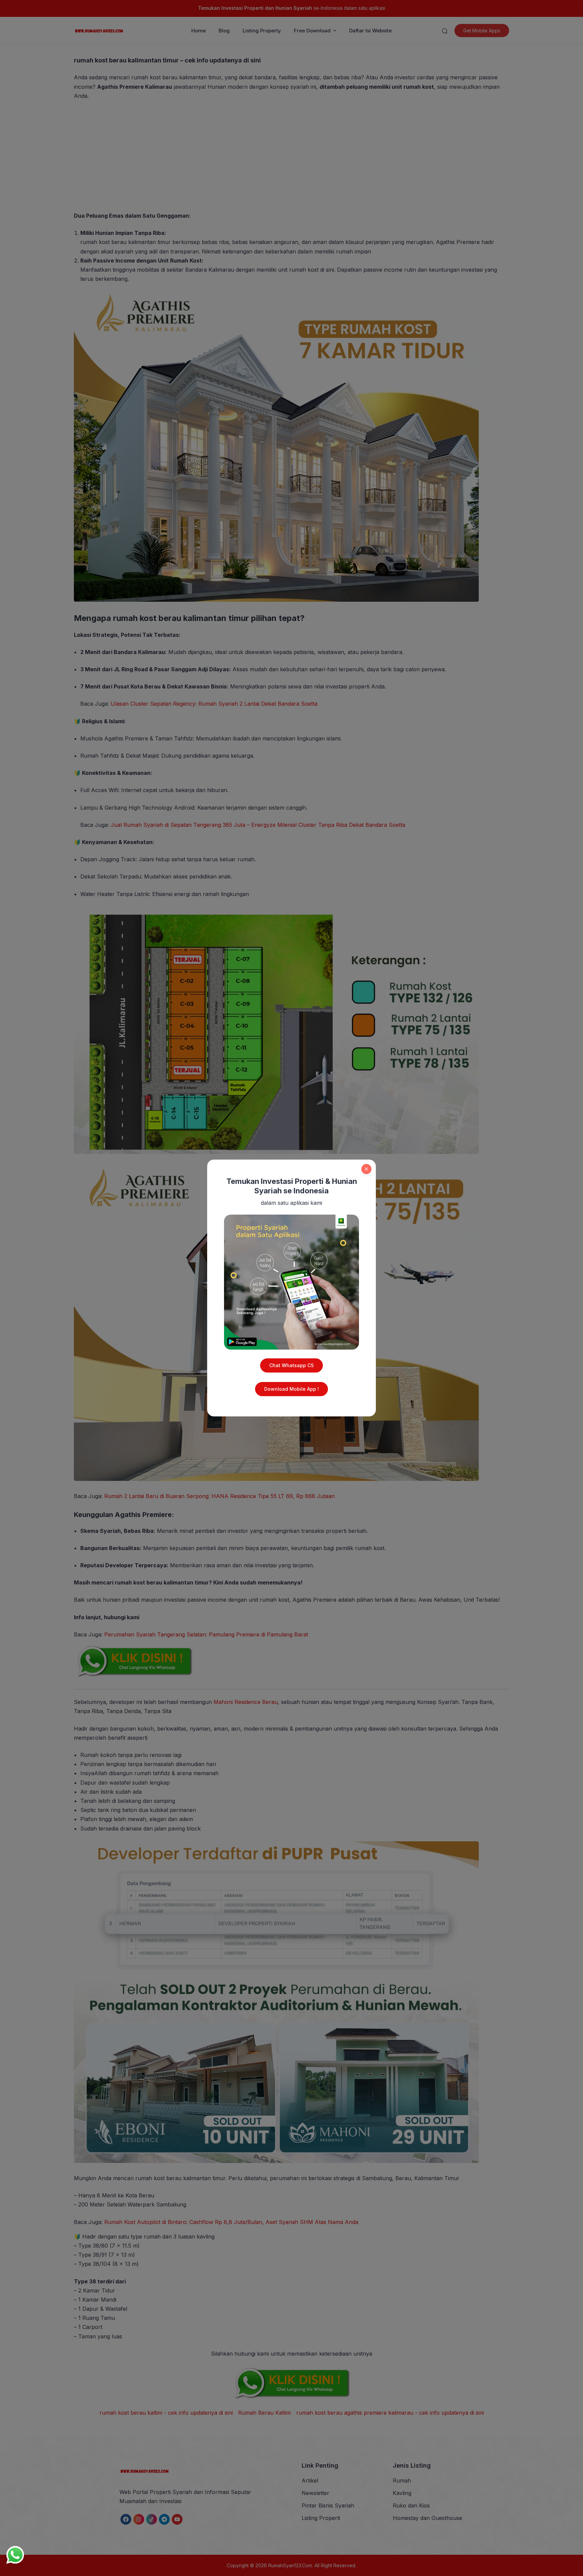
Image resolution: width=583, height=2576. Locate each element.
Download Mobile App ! (291, 1389)
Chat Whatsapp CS (291, 1365)
